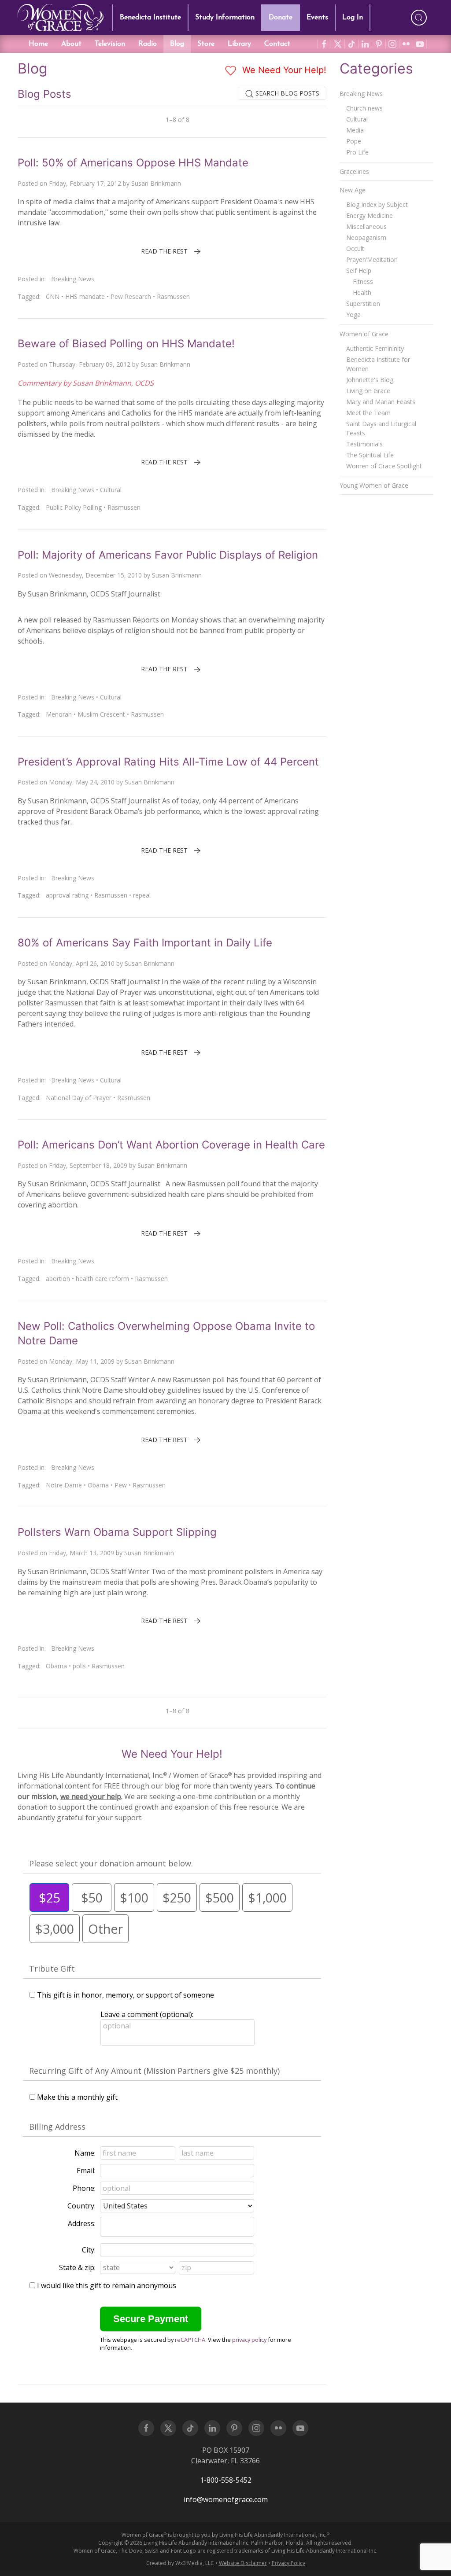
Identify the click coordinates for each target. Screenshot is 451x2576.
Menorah (59, 714)
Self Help (359, 270)
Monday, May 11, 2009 (82, 1361)
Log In (353, 18)
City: (89, 2250)
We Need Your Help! (283, 70)
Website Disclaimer (243, 2563)
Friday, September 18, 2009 (88, 1165)
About (71, 44)
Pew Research (131, 296)
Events (317, 18)
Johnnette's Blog (370, 380)
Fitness (363, 282)
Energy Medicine (370, 215)
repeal (142, 895)
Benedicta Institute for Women (378, 364)
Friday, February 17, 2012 (85, 183)
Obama (98, 1485)
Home (38, 44)
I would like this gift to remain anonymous (107, 2285)
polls (79, 1666)
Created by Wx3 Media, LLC (180, 2563)
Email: (86, 2171)
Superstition (363, 304)
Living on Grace (368, 391)
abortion (58, 1279)
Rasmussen (173, 296)
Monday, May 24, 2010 (82, 782)
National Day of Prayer (79, 1098)
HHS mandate (85, 296)
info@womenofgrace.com (226, 2499)
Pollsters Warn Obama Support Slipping (117, 1532)
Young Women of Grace (374, 485)
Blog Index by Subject (377, 204)
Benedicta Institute (150, 18)
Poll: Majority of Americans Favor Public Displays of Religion (168, 555)
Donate (281, 18)
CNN (53, 296)
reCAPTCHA (190, 2340)
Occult (355, 248)
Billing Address (57, 2127)
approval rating (67, 895)
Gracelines (354, 171)
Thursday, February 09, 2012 (90, 364)
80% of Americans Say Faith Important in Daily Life (145, 943)
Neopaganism (366, 237)
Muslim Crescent (101, 714)
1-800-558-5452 (226, 2480)
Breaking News (73, 279)
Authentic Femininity (375, 348)
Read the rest (164, 251)
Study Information (225, 18)
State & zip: (77, 2267)
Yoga (353, 315)
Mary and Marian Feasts (381, 402)
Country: (81, 2206)
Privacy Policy (288, 2563)
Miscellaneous (366, 226)
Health (362, 293)
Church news (364, 108)
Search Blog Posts (286, 93)
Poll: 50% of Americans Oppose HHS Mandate (133, 163)
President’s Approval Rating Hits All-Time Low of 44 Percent (168, 762)
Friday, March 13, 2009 (81, 1553)
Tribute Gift (52, 1969)
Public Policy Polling (74, 507)
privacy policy (249, 2340)
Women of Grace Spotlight (384, 466)
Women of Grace (364, 334)
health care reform (102, 1279)
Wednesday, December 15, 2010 (95, 575)
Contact (277, 44)
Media (355, 130)
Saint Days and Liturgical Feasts (381, 428)
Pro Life (357, 152)
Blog (177, 44)
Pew (121, 1485)
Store (206, 44)
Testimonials (364, 444)
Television (110, 44)
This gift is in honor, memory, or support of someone (126, 1995)
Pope (354, 141)
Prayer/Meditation (372, 259)
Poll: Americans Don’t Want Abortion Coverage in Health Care (171, 1145)
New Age (353, 190)
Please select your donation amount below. (111, 1863)
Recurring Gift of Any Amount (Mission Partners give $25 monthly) (154, 2071)
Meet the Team (368, 413)
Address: (82, 2223)
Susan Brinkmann (156, 183)
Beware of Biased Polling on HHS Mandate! (126, 344)
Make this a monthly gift (77, 2097)
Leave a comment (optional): (147, 2014)
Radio (148, 44)
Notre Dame (64, 1485)
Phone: (84, 2188)
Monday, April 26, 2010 (82, 963)
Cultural (111, 490)
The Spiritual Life (370, 455)
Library (239, 44)
